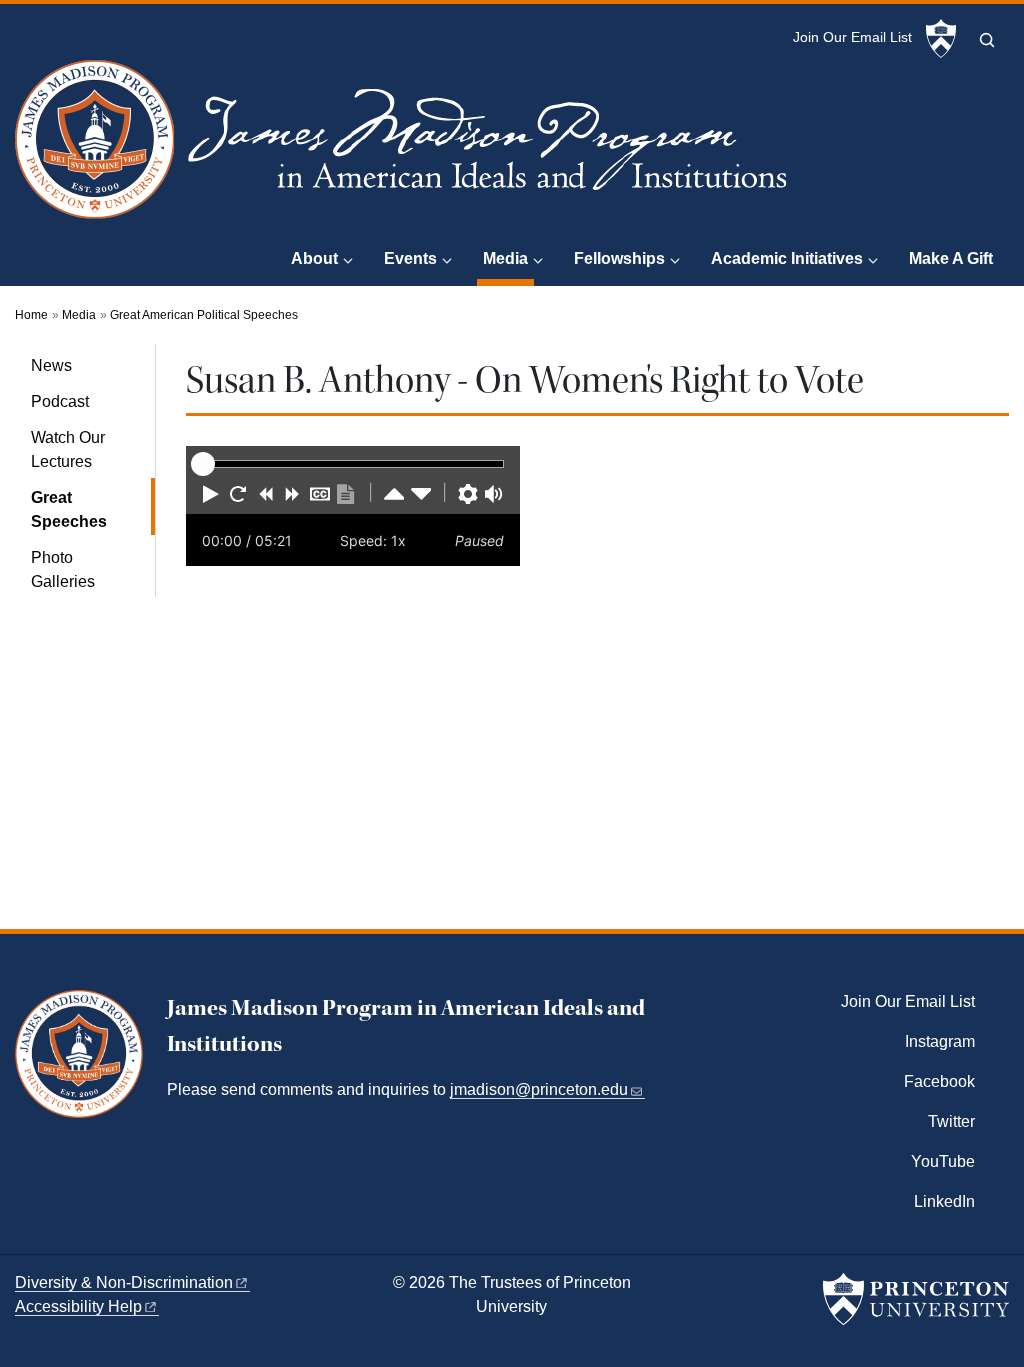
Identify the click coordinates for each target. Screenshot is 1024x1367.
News (51, 365)
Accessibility (78, 1306)
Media (508, 258)
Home (31, 315)
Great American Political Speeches (204, 315)
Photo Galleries (63, 569)
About (314, 258)
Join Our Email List (852, 37)
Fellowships (619, 258)
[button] (211, 494)
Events (410, 258)
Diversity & (124, 1282)
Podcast (60, 401)
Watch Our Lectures (68, 449)
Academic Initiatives (787, 258)
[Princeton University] (941, 39)
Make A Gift (951, 258)
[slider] (203, 464)
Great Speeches (93, 509)
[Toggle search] (987, 40)
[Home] (405, 147)
